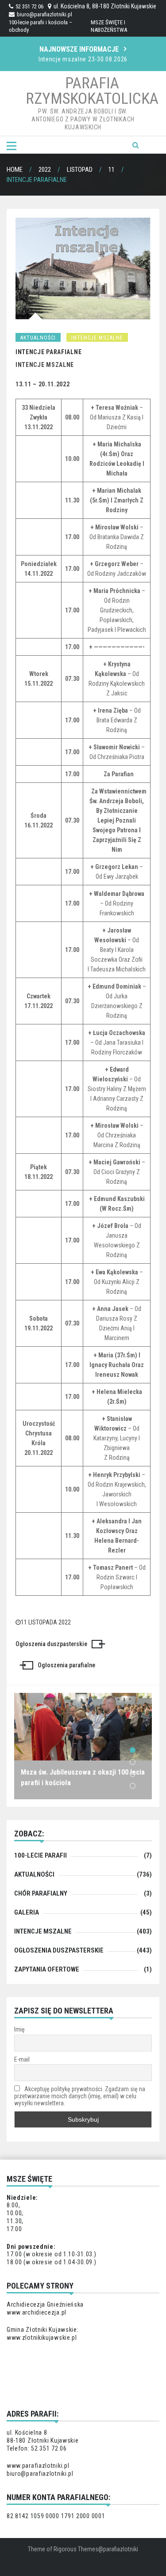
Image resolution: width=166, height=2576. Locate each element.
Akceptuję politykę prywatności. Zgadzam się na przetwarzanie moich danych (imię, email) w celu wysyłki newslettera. (80, 2096)
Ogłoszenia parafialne (66, 1665)
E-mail (22, 2059)
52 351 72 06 (29, 6)
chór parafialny (41, 1893)
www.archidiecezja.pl (37, 2312)
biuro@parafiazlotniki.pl (44, 14)
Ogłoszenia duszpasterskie (51, 1644)
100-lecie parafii (41, 1855)
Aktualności (38, 338)
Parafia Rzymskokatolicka (92, 91)
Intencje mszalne (97, 338)
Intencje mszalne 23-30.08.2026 (83, 59)
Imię (19, 2029)
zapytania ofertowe (47, 1969)
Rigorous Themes (76, 2549)
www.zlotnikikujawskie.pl (42, 2338)
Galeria (27, 1912)
